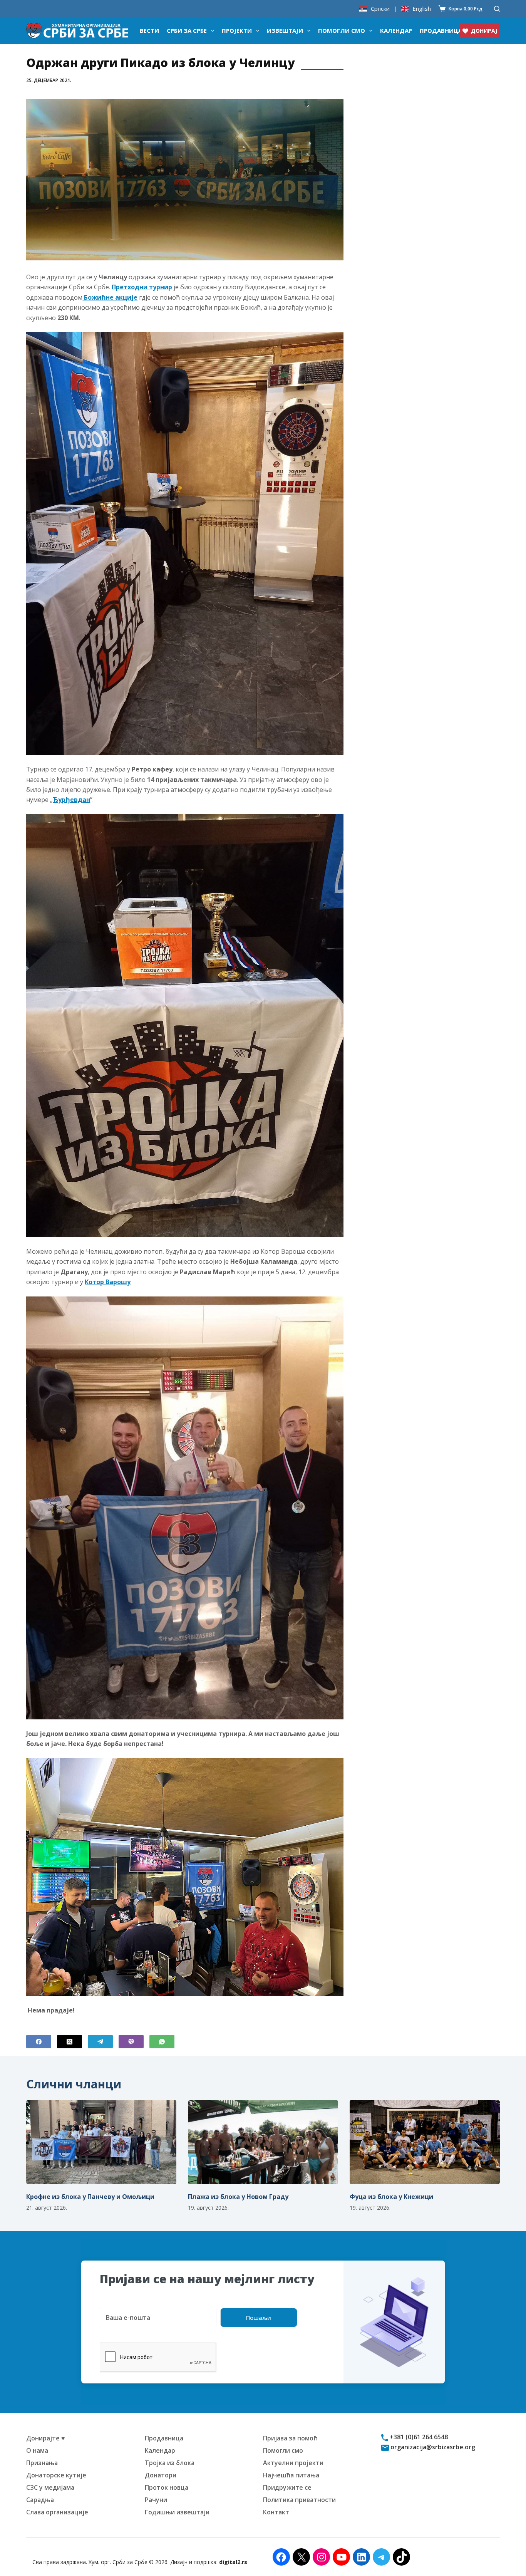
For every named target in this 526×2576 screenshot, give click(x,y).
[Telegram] (100, 2042)
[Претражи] (497, 9)
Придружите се (287, 2487)
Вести (149, 30)
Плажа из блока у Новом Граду (238, 2197)
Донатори (161, 2475)
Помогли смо (342, 30)
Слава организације (57, 2512)
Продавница (441, 30)
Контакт (276, 2512)
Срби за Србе (187, 30)
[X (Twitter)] (70, 2042)
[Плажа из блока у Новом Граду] (263, 2142)
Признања (42, 2463)
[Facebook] (39, 2042)
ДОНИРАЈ (484, 31)
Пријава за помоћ (290, 2438)
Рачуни (156, 2500)
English (422, 9)
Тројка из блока (170, 2463)
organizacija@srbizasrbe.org (432, 2447)
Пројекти (237, 30)
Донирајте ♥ (46, 2438)
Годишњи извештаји (177, 2512)
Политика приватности (299, 2500)
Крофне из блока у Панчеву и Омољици (90, 2197)
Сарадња (40, 2500)
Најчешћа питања (291, 2475)
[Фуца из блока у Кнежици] (425, 2142)
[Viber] (131, 2042)
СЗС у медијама (50, 2487)
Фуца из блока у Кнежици (391, 2197)
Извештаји (285, 30)
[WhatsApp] (162, 2042)
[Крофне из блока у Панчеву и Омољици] (101, 2142)
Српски (380, 9)
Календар (396, 30)
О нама (37, 2450)
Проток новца (167, 2487)
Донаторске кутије (56, 2475)
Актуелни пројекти (293, 2463)
